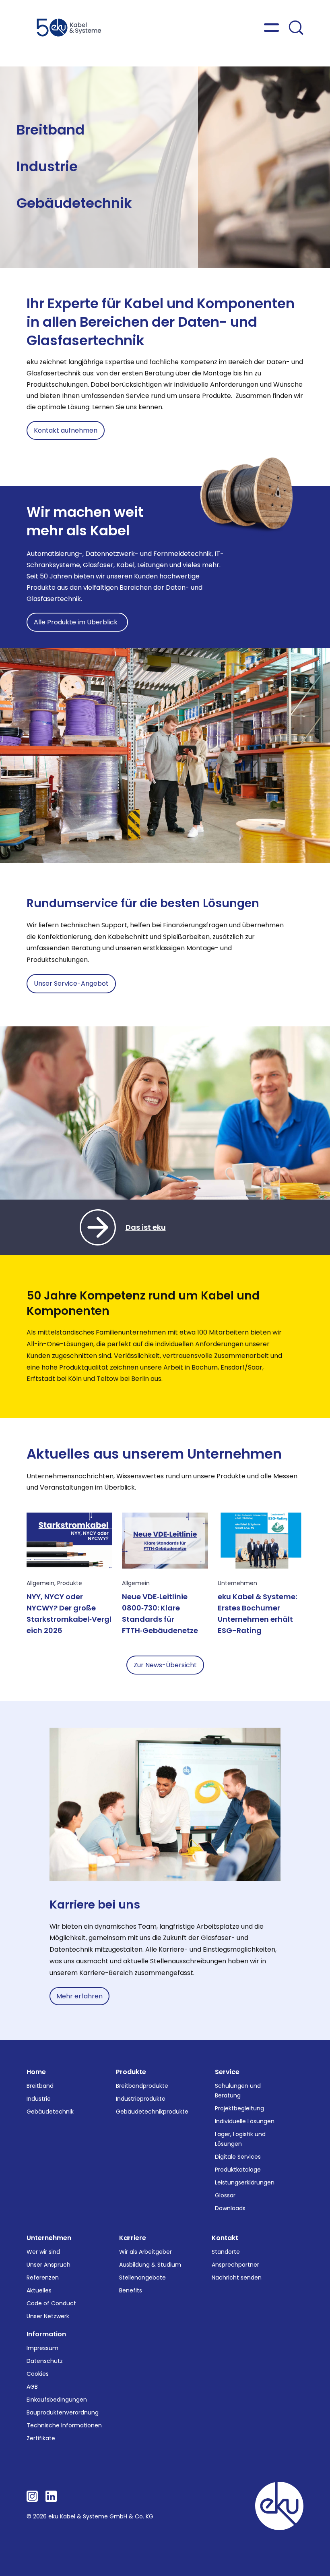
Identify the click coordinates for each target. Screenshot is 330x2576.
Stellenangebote (142, 2278)
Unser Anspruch (48, 2265)
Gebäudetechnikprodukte (152, 2112)
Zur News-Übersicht (165, 1665)
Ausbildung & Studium (150, 2265)
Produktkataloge (238, 2170)
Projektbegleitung (239, 2108)
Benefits (131, 2290)
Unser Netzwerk (48, 2316)
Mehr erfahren (79, 1996)
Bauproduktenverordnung (63, 2412)
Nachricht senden (237, 2278)
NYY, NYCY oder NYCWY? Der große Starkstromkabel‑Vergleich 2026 (69, 1613)
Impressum (42, 2348)
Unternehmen (237, 1583)
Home (36, 2072)
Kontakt (225, 2238)
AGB (32, 2387)
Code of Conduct (51, 2303)
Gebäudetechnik (74, 203)
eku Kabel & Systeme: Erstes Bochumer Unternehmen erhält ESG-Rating (257, 1613)
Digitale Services (238, 2157)
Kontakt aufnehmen (66, 430)
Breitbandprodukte (142, 2086)
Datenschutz (45, 2361)
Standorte (226, 2252)
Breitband (51, 130)
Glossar (225, 2195)
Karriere (133, 2238)
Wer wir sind (43, 2252)
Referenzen (43, 2278)
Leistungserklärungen (245, 2182)
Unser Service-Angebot (71, 983)
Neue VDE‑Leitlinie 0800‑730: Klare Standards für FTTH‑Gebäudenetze (160, 1613)
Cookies (38, 2374)
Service (227, 2072)
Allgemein (40, 1583)
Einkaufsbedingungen (57, 2400)
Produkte (70, 1583)
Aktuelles (39, 2290)
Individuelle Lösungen (245, 2121)
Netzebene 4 (105, 149)
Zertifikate (41, 2438)
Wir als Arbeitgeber (145, 2252)
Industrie (47, 166)
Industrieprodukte (141, 2099)
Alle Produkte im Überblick (77, 622)
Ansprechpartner (235, 2265)
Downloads (230, 2208)
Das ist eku (146, 1227)
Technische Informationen (64, 2425)
